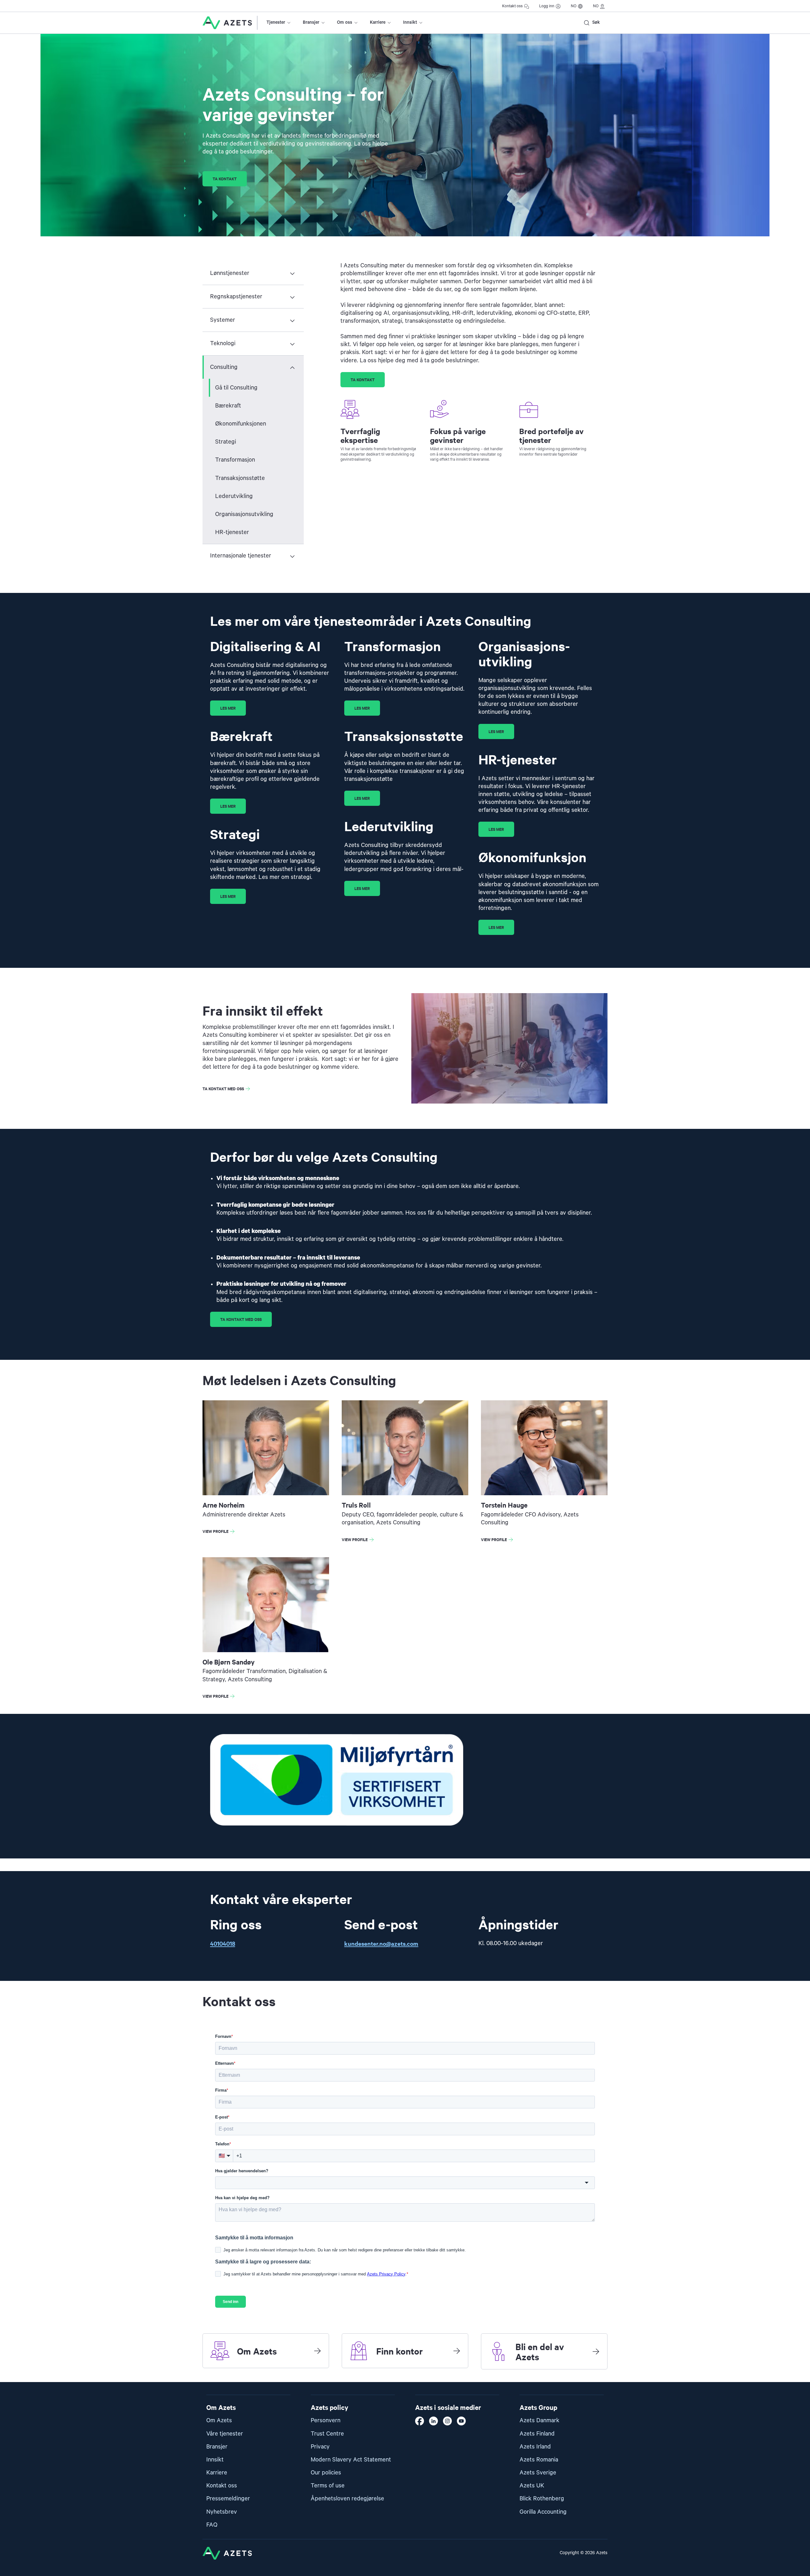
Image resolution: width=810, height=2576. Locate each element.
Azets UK (532, 2486)
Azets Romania (539, 2460)
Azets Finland (537, 2434)
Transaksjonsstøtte (240, 478)
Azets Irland (535, 2447)
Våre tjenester (225, 2434)
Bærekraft (228, 406)
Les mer (228, 708)
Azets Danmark (539, 2420)
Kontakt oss (512, 6)
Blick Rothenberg (542, 2499)
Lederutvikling (234, 496)
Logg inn (547, 6)
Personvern (326, 2420)
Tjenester (276, 22)
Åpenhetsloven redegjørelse (347, 2499)
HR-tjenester (232, 532)
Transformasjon (235, 460)
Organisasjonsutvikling (244, 514)
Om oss (345, 22)
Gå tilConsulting (236, 388)
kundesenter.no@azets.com (381, 1943)
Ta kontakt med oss (223, 1089)
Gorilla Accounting (543, 2512)
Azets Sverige (538, 2473)
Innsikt (410, 22)
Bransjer (311, 22)
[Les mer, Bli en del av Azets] (596, 2351)
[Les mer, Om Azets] (317, 2351)
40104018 (223, 1943)
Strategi (226, 442)
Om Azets (219, 2420)
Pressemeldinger (228, 2499)
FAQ (212, 2525)
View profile (220, 1532)
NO (574, 6)
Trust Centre (327, 2434)
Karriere (378, 22)
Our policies (326, 2473)
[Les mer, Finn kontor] (457, 2351)
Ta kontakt (225, 179)
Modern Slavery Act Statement (351, 2460)
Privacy (320, 2447)
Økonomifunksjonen (241, 424)
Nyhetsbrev (222, 2512)
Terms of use (328, 2486)
